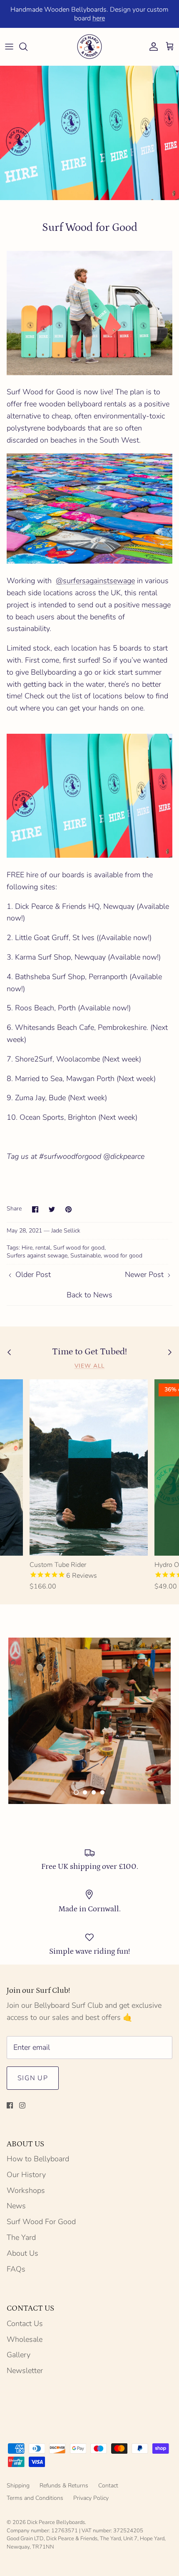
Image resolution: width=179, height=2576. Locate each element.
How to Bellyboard (38, 2159)
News (16, 2206)
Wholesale (25, 2339)
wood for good (123, 1256)
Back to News (89, 1295)
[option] (89, 1721)
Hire (27, 1248)
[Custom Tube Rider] (89, 1467)
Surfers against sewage (37, 1256)
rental (43, 1248)
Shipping (18, 2486)
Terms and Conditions (35, 2498)
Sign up (33, 2078)
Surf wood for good (79, 1248)
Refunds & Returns (64, 2486)
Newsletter (25, 2371)
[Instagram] (22, 2105)
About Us (22, 2253)
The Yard (21, 2237)
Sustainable (86, 1256)
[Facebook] (10, 2105)
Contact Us (25, 2324)
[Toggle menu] (9, 47)
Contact (108, 2486)
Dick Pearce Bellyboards (56, 2522)
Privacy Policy (91, 2498)
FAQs (16, 2269)
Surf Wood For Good (41, 2222)
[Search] (27, 47)
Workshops (26, 2190)
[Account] (152, 47)
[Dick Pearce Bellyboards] (89, 47)
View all (90, 1366)
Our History (26, 2175)
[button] (76, 1792)
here (99, 18)
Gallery (19, 2355)
